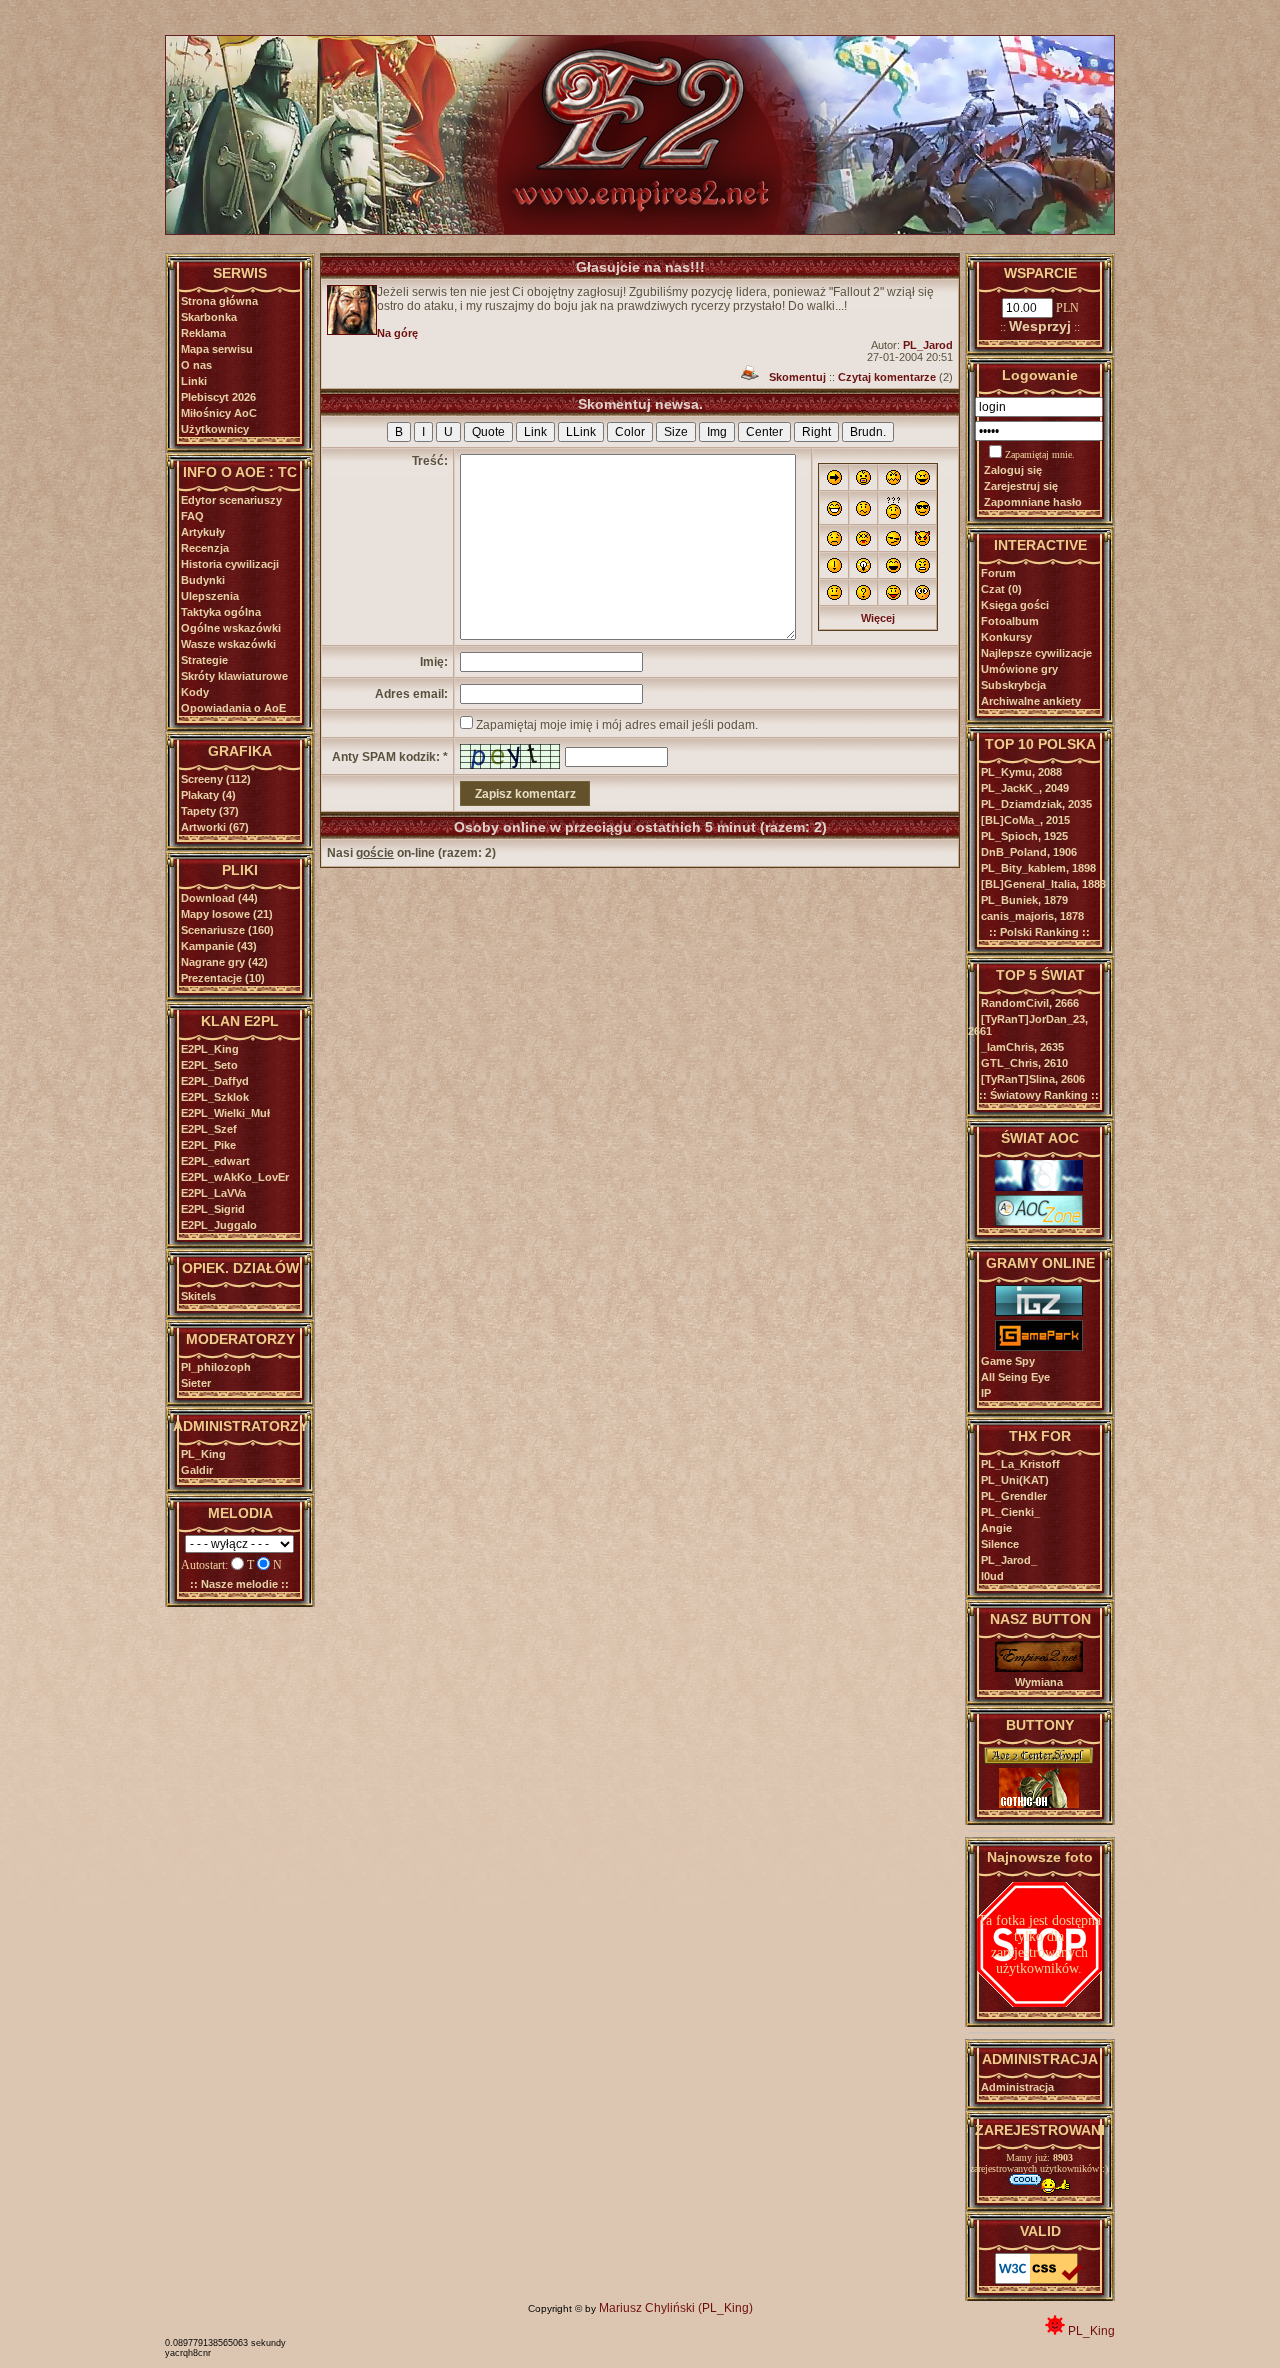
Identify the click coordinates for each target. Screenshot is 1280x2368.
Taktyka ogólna (221, 612)
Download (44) (219, 898)
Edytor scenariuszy (231, 500)
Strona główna (219, 301)
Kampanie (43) (219, 946)
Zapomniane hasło (1033, 502)
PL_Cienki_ (1010, 1512)
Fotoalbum (1010, 621)
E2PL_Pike (208, 1145)
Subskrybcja (1013, 685)
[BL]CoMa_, (1025, 820)
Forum (998, 573)
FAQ (192, 516)
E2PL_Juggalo (219, 1225)
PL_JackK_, (1025, 788)
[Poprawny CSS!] (1039, 2280)
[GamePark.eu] (1039, 1347)
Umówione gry (1019, 669)
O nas (196, 365)
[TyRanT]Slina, (1033, 1079)
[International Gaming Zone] (1039, 1312)
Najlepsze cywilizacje (1036, 653)
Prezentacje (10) (223, 978)
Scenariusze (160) (227, 930)
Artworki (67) (215, 827)
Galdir (197, 1470)
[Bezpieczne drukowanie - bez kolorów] (750, 377)
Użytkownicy (215, 429)
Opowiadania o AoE (233, 708)
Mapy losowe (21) (227, 914)
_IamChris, (1022, 1047)
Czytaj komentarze (887, 377)
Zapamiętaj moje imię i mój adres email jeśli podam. (617, 725)
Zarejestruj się (1021, 486)
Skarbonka (209, 317)
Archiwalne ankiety (1031, 701)
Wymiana (1039, 1682)
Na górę (397, 333)
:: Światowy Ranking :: (1039, 1095)
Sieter (196, 1383)
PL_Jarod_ (1009, 1560)
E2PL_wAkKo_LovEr (235, 1177)
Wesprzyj (1040, 326)
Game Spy (1008, 1361)
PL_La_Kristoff (1020, 1464)
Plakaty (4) (208, 795)
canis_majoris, (1032, 916)
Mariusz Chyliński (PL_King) (676, 2308)
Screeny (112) (216, 779)
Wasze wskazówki (228, 644)
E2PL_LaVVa (213, 1193)
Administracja (1017, 2087)
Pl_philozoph (216, 1367)
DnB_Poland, (1029, 852)
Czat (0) (1001, 589)
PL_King (203, 1454)
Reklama (203, 333)
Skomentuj (797, 377)
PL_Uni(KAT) (1015, 1480)
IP (986, 1393)
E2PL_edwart (215, 1161)
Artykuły (203, 532)
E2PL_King (210, 1049)
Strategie (204, 660)
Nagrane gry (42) (224, 962)
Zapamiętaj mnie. (1040, 454)
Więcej (878, 618)
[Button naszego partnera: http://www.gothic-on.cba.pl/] (1039, 1804)
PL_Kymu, (1021, 772)
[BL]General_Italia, (1043, 884)
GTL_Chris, (1024, 1063)
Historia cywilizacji (230, 564)
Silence (1000, 1544)
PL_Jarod (928, 345)
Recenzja (205, 548)
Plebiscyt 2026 (218, 397)
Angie (996, 1528)
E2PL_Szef (209, 1129)
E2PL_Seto (209, 1065)
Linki (194, 381)
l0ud (992, 1576)
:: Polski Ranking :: (1039, 932)
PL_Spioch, (1024, 836)
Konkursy (1006, 637)
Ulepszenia (210, 596)
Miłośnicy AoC (219, 413)
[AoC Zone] (1039, 1222)
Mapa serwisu (217, 349)
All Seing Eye (1015, 1377)
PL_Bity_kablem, (1038, 868)
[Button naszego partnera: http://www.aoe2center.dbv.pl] (1039, 1760)
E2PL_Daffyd (215, 1081)
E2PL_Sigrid (213, 1209)
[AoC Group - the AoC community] (1039, 1187)
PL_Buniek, (1024, 900)
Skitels (198, 1296)
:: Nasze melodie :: (239, 1584)
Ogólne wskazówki (231, 628)
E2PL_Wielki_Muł (225, 1113)
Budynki (203, 580)
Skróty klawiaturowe (234, 676)
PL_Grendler (1014, 1496)
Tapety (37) (210, 811)
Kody (195, 692)
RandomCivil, (1030, 1003)
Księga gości (1015, 605)
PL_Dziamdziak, (1036, 804)
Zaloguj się (1013, 470)
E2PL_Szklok (215, 1097)
